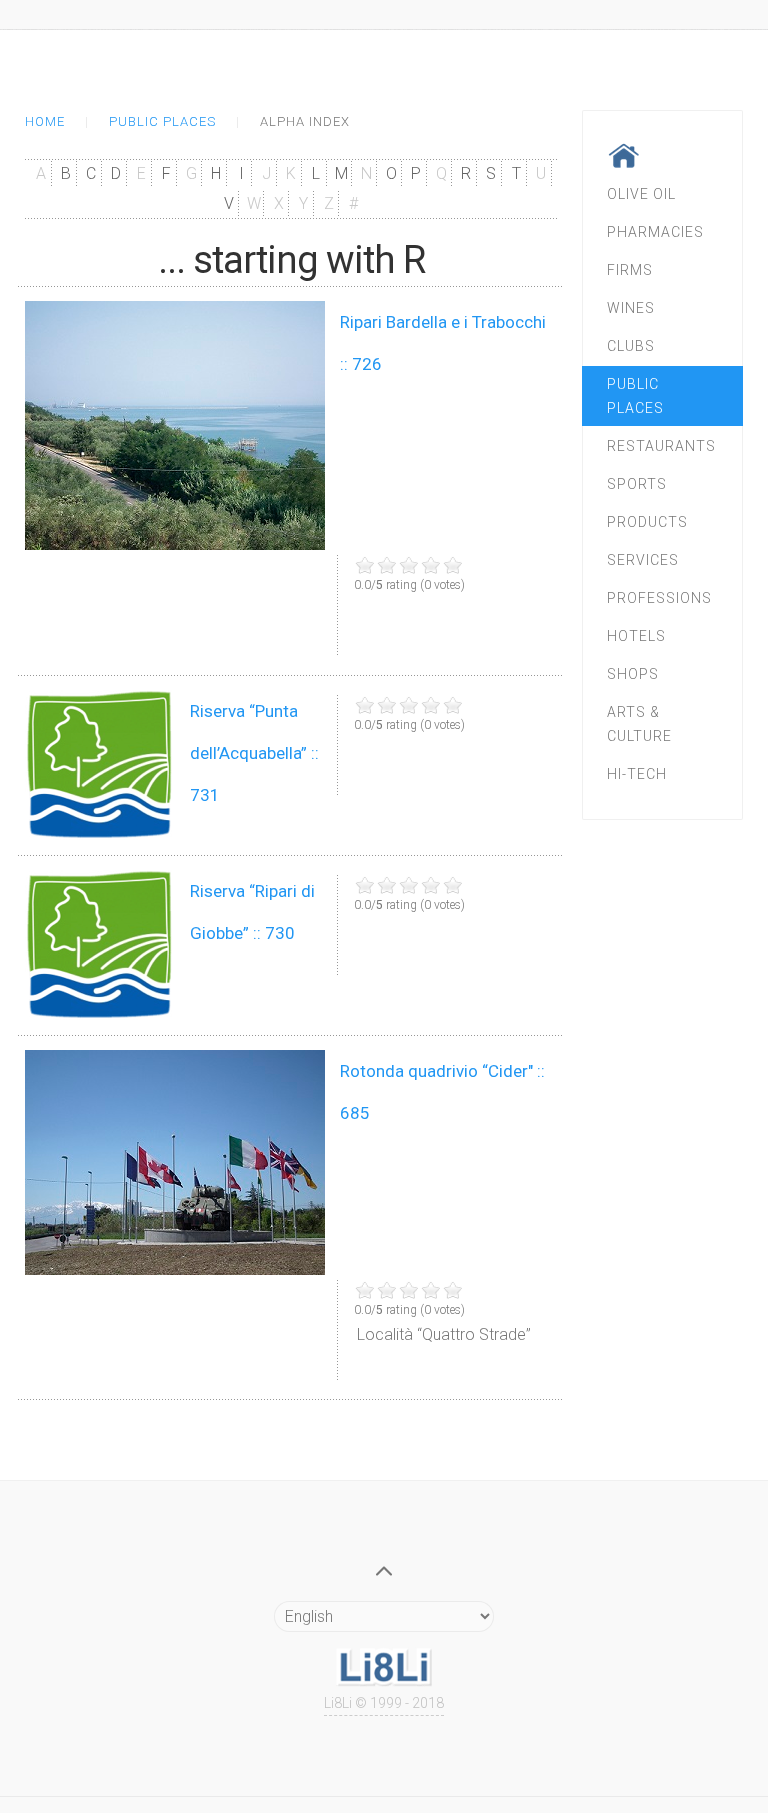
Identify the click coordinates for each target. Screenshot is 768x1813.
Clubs (631, 346)
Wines (631, 308)
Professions (659, 598)
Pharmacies (655, 232)
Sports (637, 484)
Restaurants (661, 446)
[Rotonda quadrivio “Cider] (175, 1162)
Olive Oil (641, 194)
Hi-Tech (637, 774)
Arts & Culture (639, 724)
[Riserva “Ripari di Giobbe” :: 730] (100, 945)
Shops (633, 674)
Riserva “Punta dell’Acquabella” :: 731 (254, 753)
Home (45, 121)
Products (647, 522)
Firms (630, 270)
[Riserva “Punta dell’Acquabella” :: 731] (100, 765)
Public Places (162, 121)
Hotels (636, 636)
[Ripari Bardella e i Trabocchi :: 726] (175, 425)
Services (643, 560)
